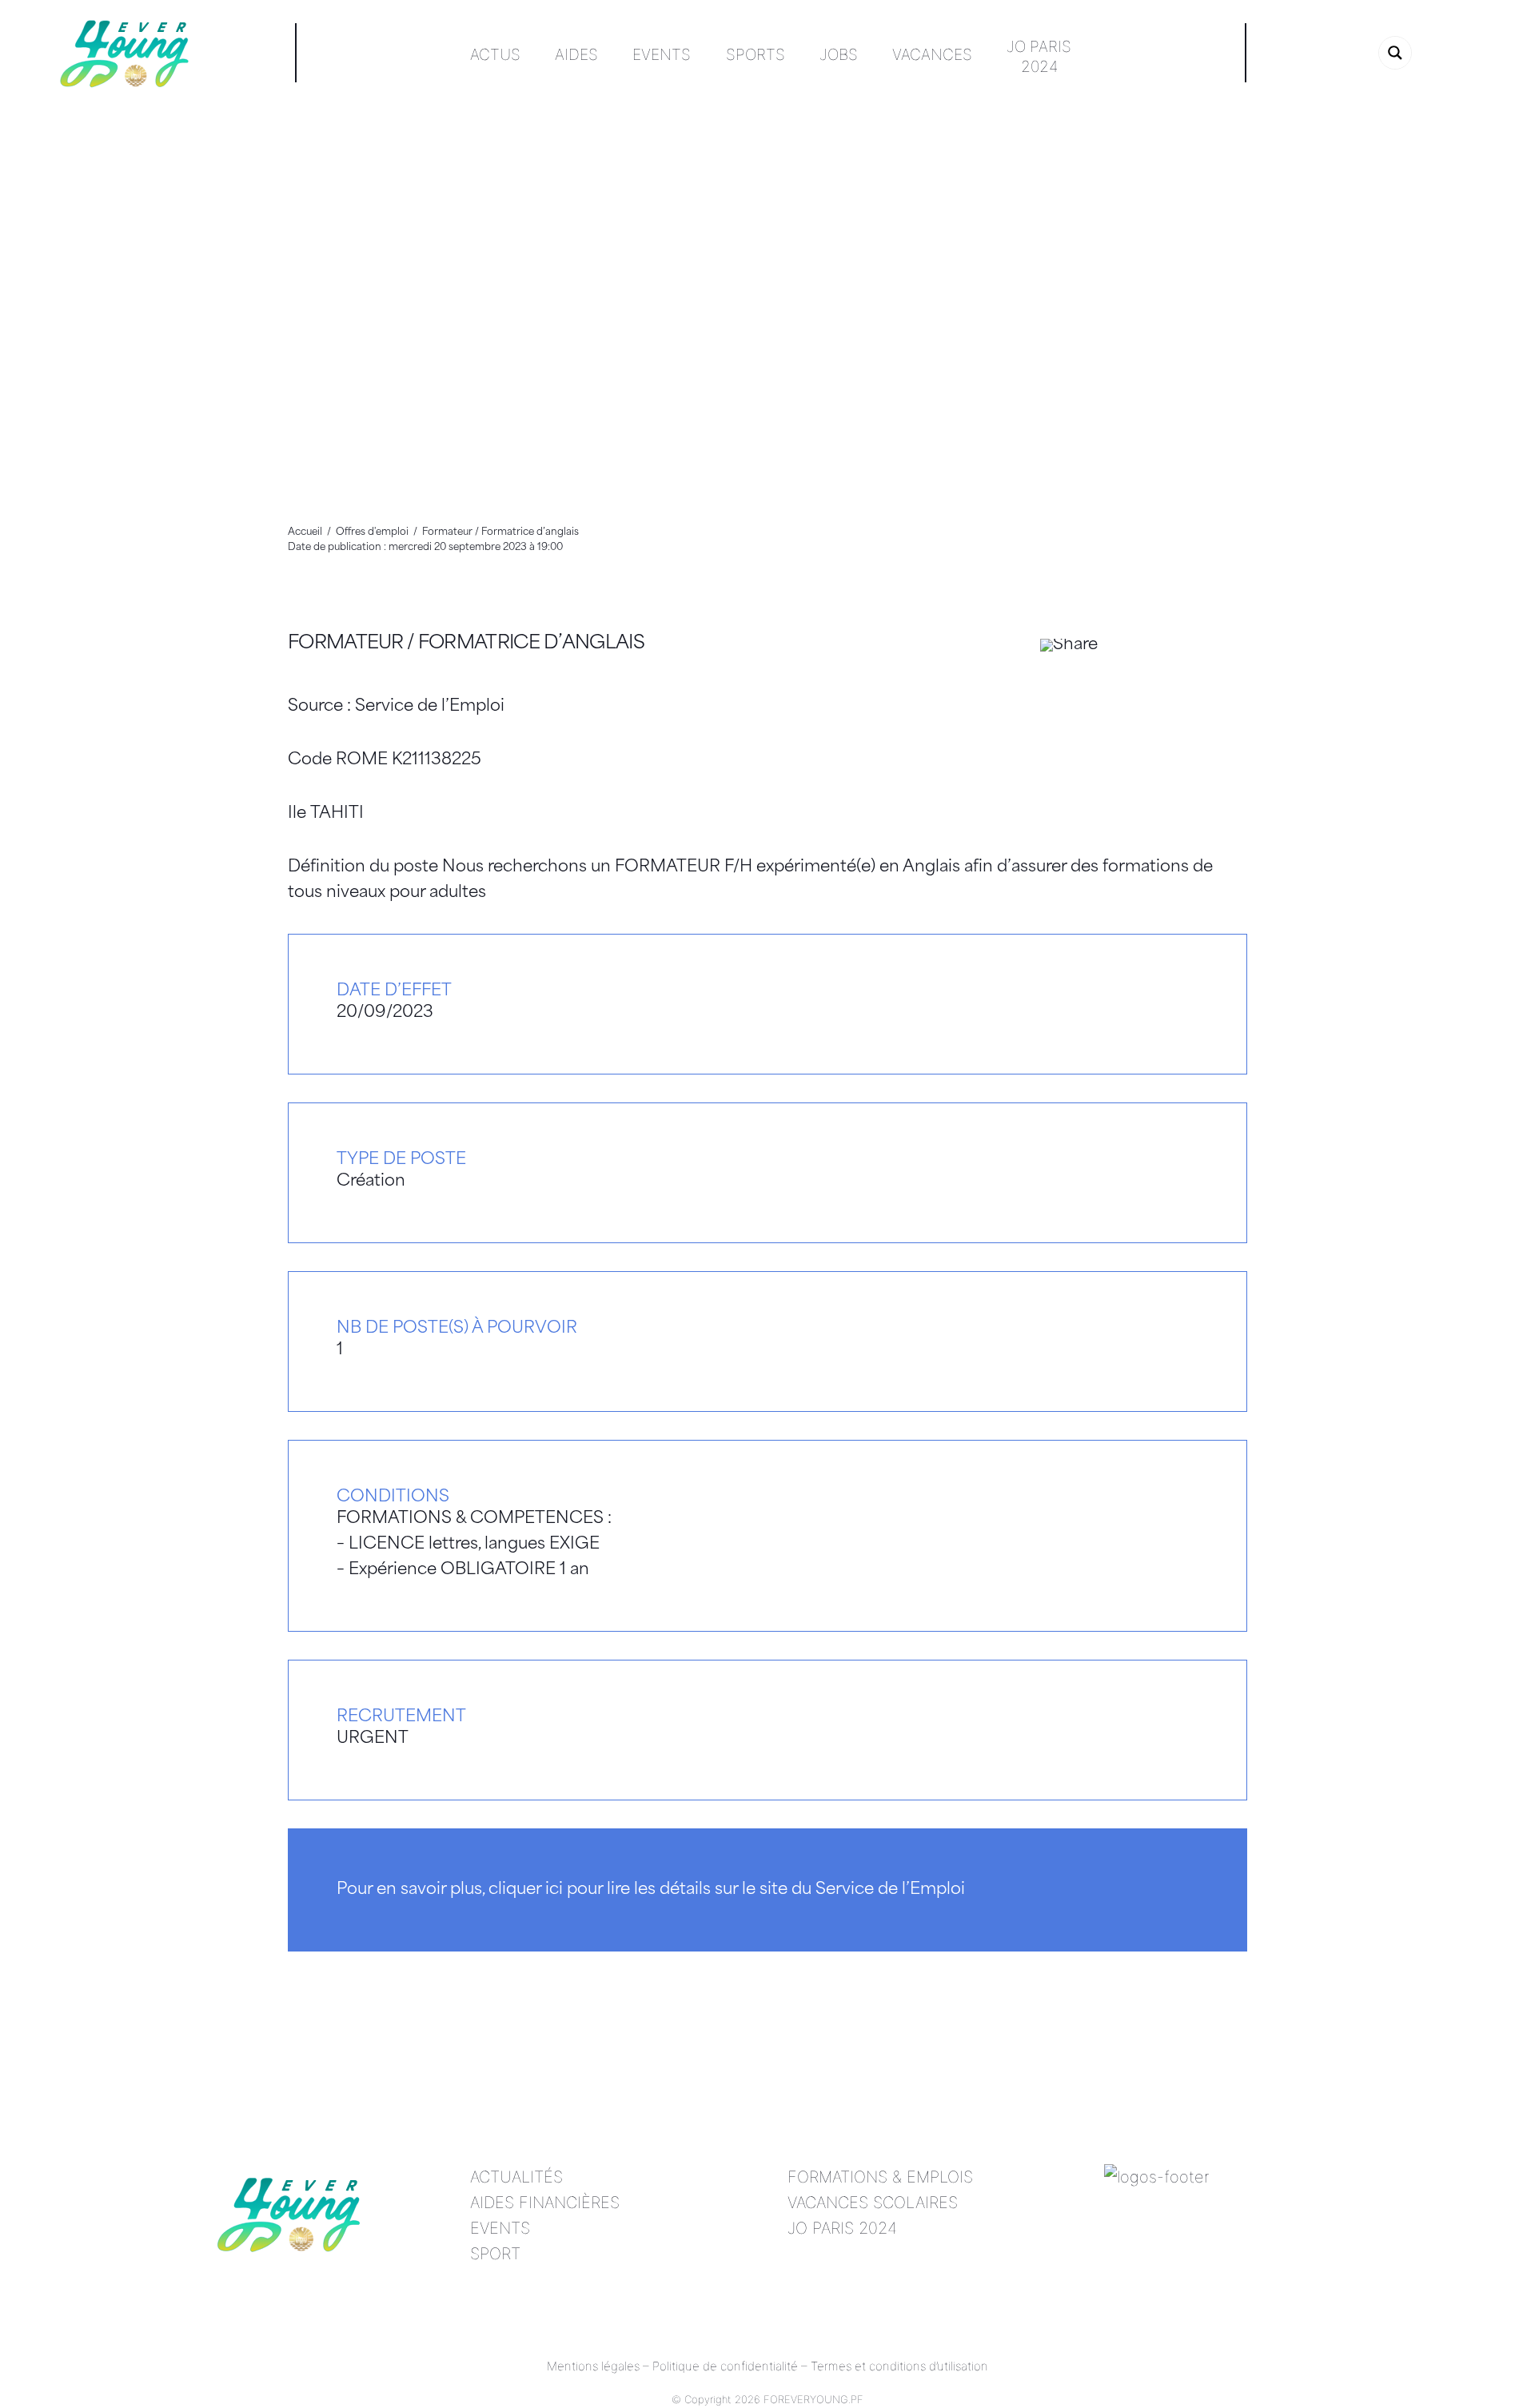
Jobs (839, 54)
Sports (756, 54)
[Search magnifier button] (1395, 53)
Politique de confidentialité (725, 2366)
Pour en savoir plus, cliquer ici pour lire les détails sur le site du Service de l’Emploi (651, 1890)
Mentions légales (593, 2366)
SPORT (495, 2254)
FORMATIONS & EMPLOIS (880, 2177)
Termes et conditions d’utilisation (899, 2366)
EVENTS (500, 2228)
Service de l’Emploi (430, 707)
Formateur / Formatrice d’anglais (466, 644)
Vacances (932, 54)
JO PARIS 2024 (842, 2228)
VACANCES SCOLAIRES (873, 2203)
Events (662, 54)
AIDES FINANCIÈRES (545, 2203)
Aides (576, 54)
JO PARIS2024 (1039, 56)
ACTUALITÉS (516, 2177)
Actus (495, 54)
